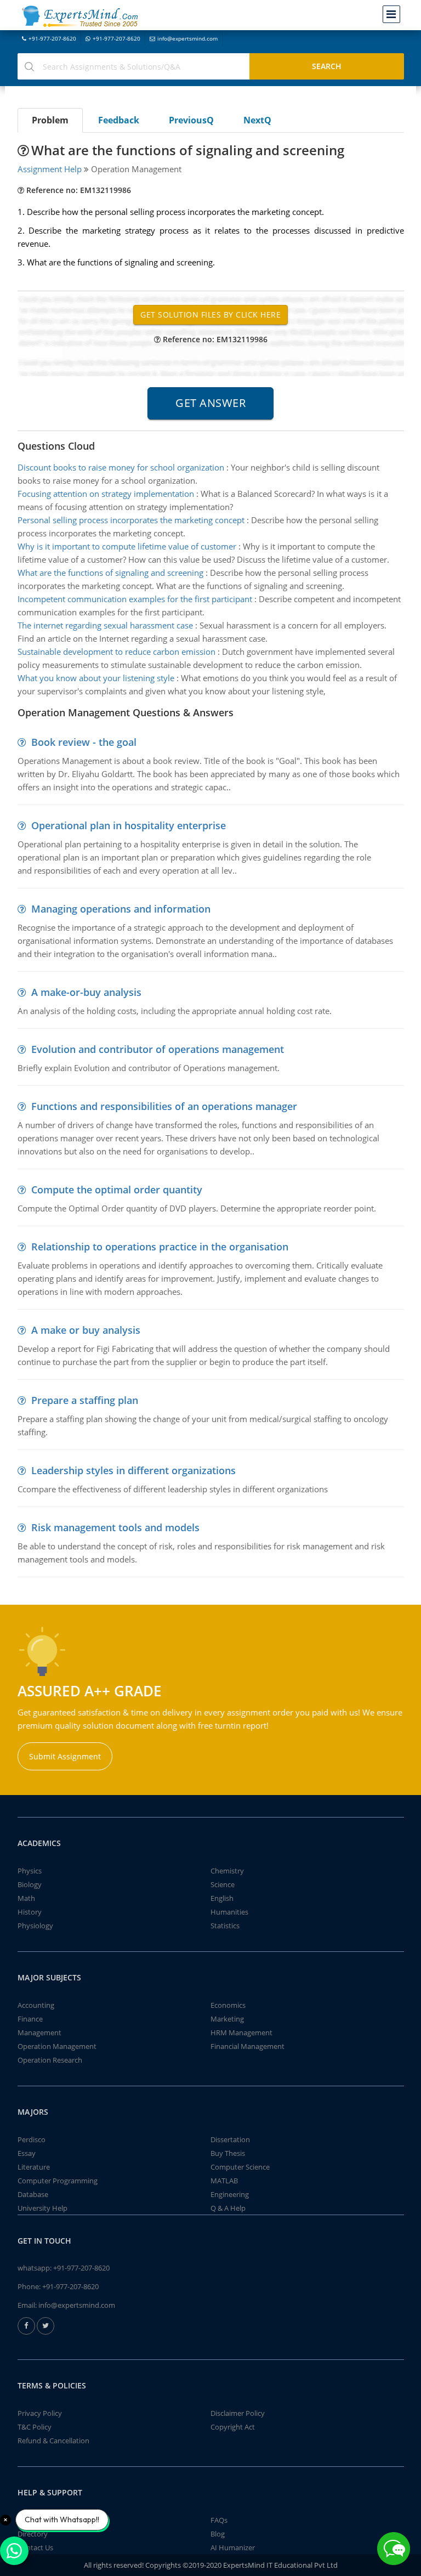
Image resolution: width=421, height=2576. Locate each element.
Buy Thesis (228, 2153)
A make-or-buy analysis (86, 992)
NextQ (257, 120)
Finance (30, 2019)
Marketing (227, 2019)
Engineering (230, 2194)
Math (26, 1898)
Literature (34, 2167)
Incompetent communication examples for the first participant (135, 599)
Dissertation (230, 2139)
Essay (27, 2153)
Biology (30, 1884)
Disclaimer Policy (238, 2413)
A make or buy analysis (86, 1330)
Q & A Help (228, 2208)
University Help (42, 2208)
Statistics (225, 1926)
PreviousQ (191, 120)
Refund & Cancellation (53, 2441)
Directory (33, 2534)
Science (223, 1884)
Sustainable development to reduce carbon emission (116, 652)
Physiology (35, 1926)
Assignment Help (50, 169)
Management (39, 2033)
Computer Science (240, 2167)
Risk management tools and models (115, 1527)
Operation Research (50, 2060)
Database (33, 2194)
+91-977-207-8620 (52, 38)
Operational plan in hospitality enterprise (129, 825)
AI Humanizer (233, 2547)
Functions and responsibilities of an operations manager (164, 1106)
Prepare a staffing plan (85, 1400)
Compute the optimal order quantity (117, 1190)
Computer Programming (58, 2181)
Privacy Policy (40, 2413)
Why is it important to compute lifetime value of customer (127, 546)
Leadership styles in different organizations (133, 1470)
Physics (30, 1871)
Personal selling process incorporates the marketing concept (131, 520)
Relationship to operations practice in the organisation (160, 1247)
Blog (218, 2534)
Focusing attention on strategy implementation (106, 494)
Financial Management (248, 2046)
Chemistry (227, 1871)
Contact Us (35, 2547)
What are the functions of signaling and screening (110, 573)
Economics (228, 2005)
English (222, 1898)
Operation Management (57, 2046)
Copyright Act (233, 2427)
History (30, 1912)
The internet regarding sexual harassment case (105, 625)
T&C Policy (35, 2427)
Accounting (36, 2005)
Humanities (229, 1912)
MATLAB (224, 2181)
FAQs (219, 2520)
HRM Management (241, 2033)
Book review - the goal (84, 742)
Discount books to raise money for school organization (121, 467)
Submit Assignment (65, 1756)
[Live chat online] (394, 2549)
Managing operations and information (121, 909)
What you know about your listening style (96, 678)
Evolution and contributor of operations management (158, 1049)
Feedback (119, 120)
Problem (50, 120)
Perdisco (32, 2139)
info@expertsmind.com (187, 38)
